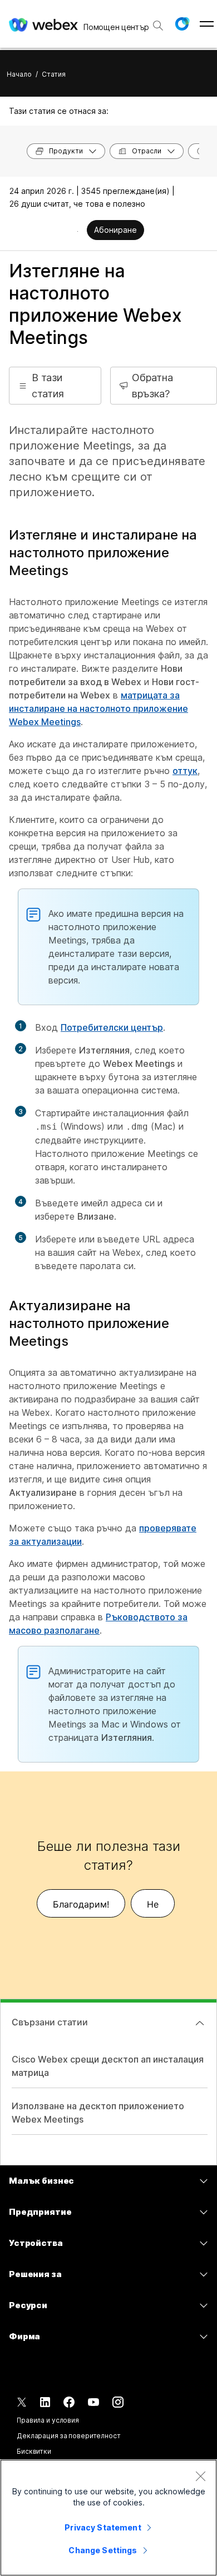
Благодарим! (81, 1904)
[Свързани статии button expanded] (200, 2023)
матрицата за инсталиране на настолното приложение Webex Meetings (98, 708)
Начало (19, 74)
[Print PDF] (78, 231)
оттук (185, 771)
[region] (108, 2518)
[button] (182, 24)
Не (153, 1904)
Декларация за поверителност (69, 2436)
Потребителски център (112, 1027)
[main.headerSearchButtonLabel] (158, 22)
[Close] (200, 2476)
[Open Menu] (207, 24)
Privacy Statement (103, 2527)
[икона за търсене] (158, 26)
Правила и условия (48, 2420)
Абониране (115, 230)
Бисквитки (34, 2451)
